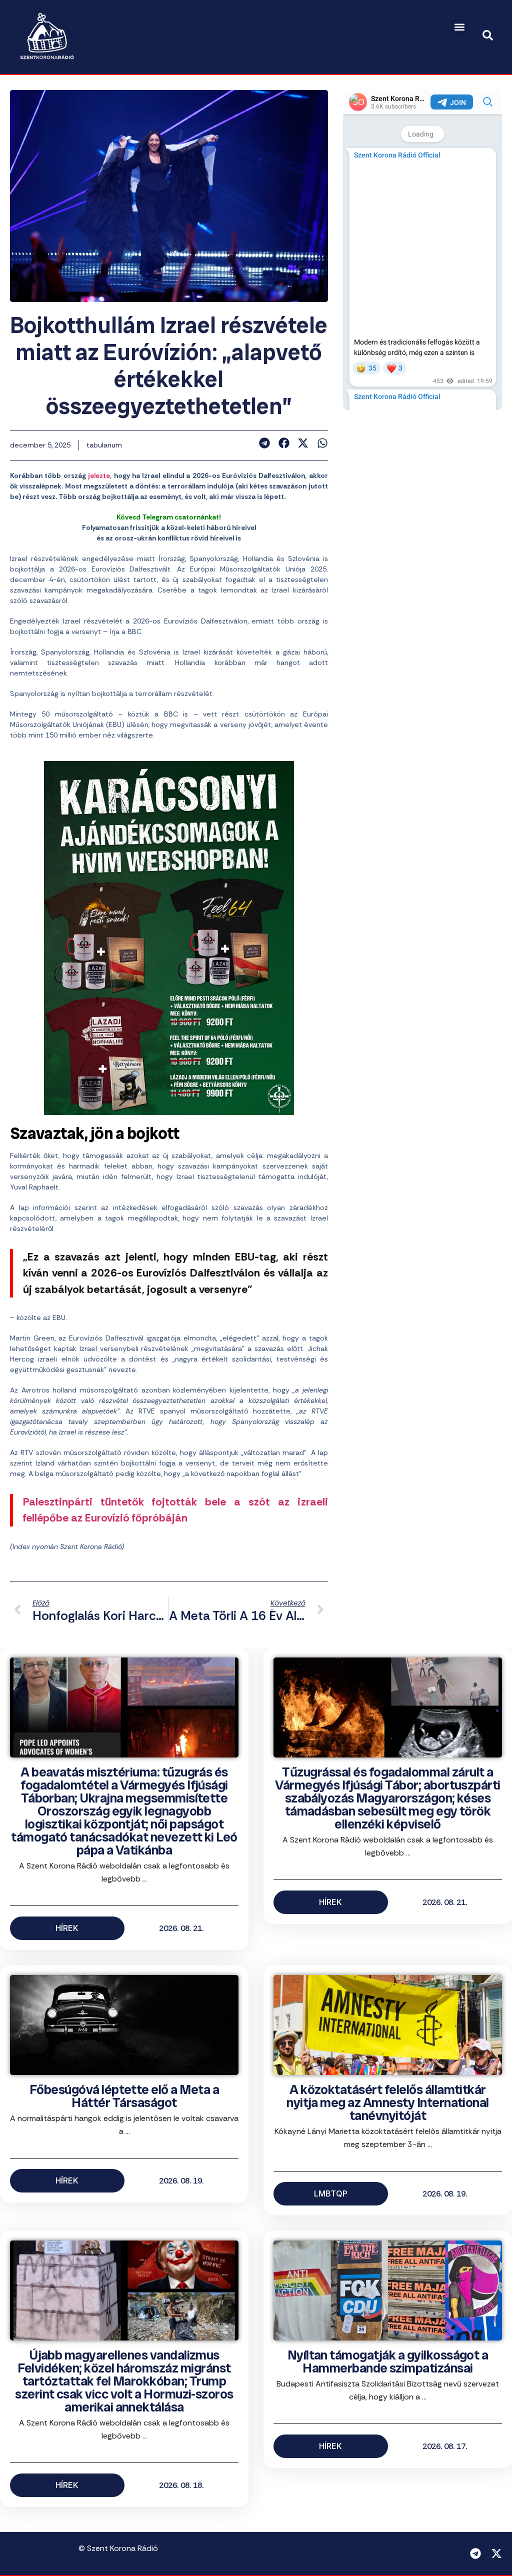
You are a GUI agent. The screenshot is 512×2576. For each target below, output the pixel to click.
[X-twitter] (496, 2553)
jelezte (99, 475)
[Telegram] (475, 2553)
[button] (459, 27)
